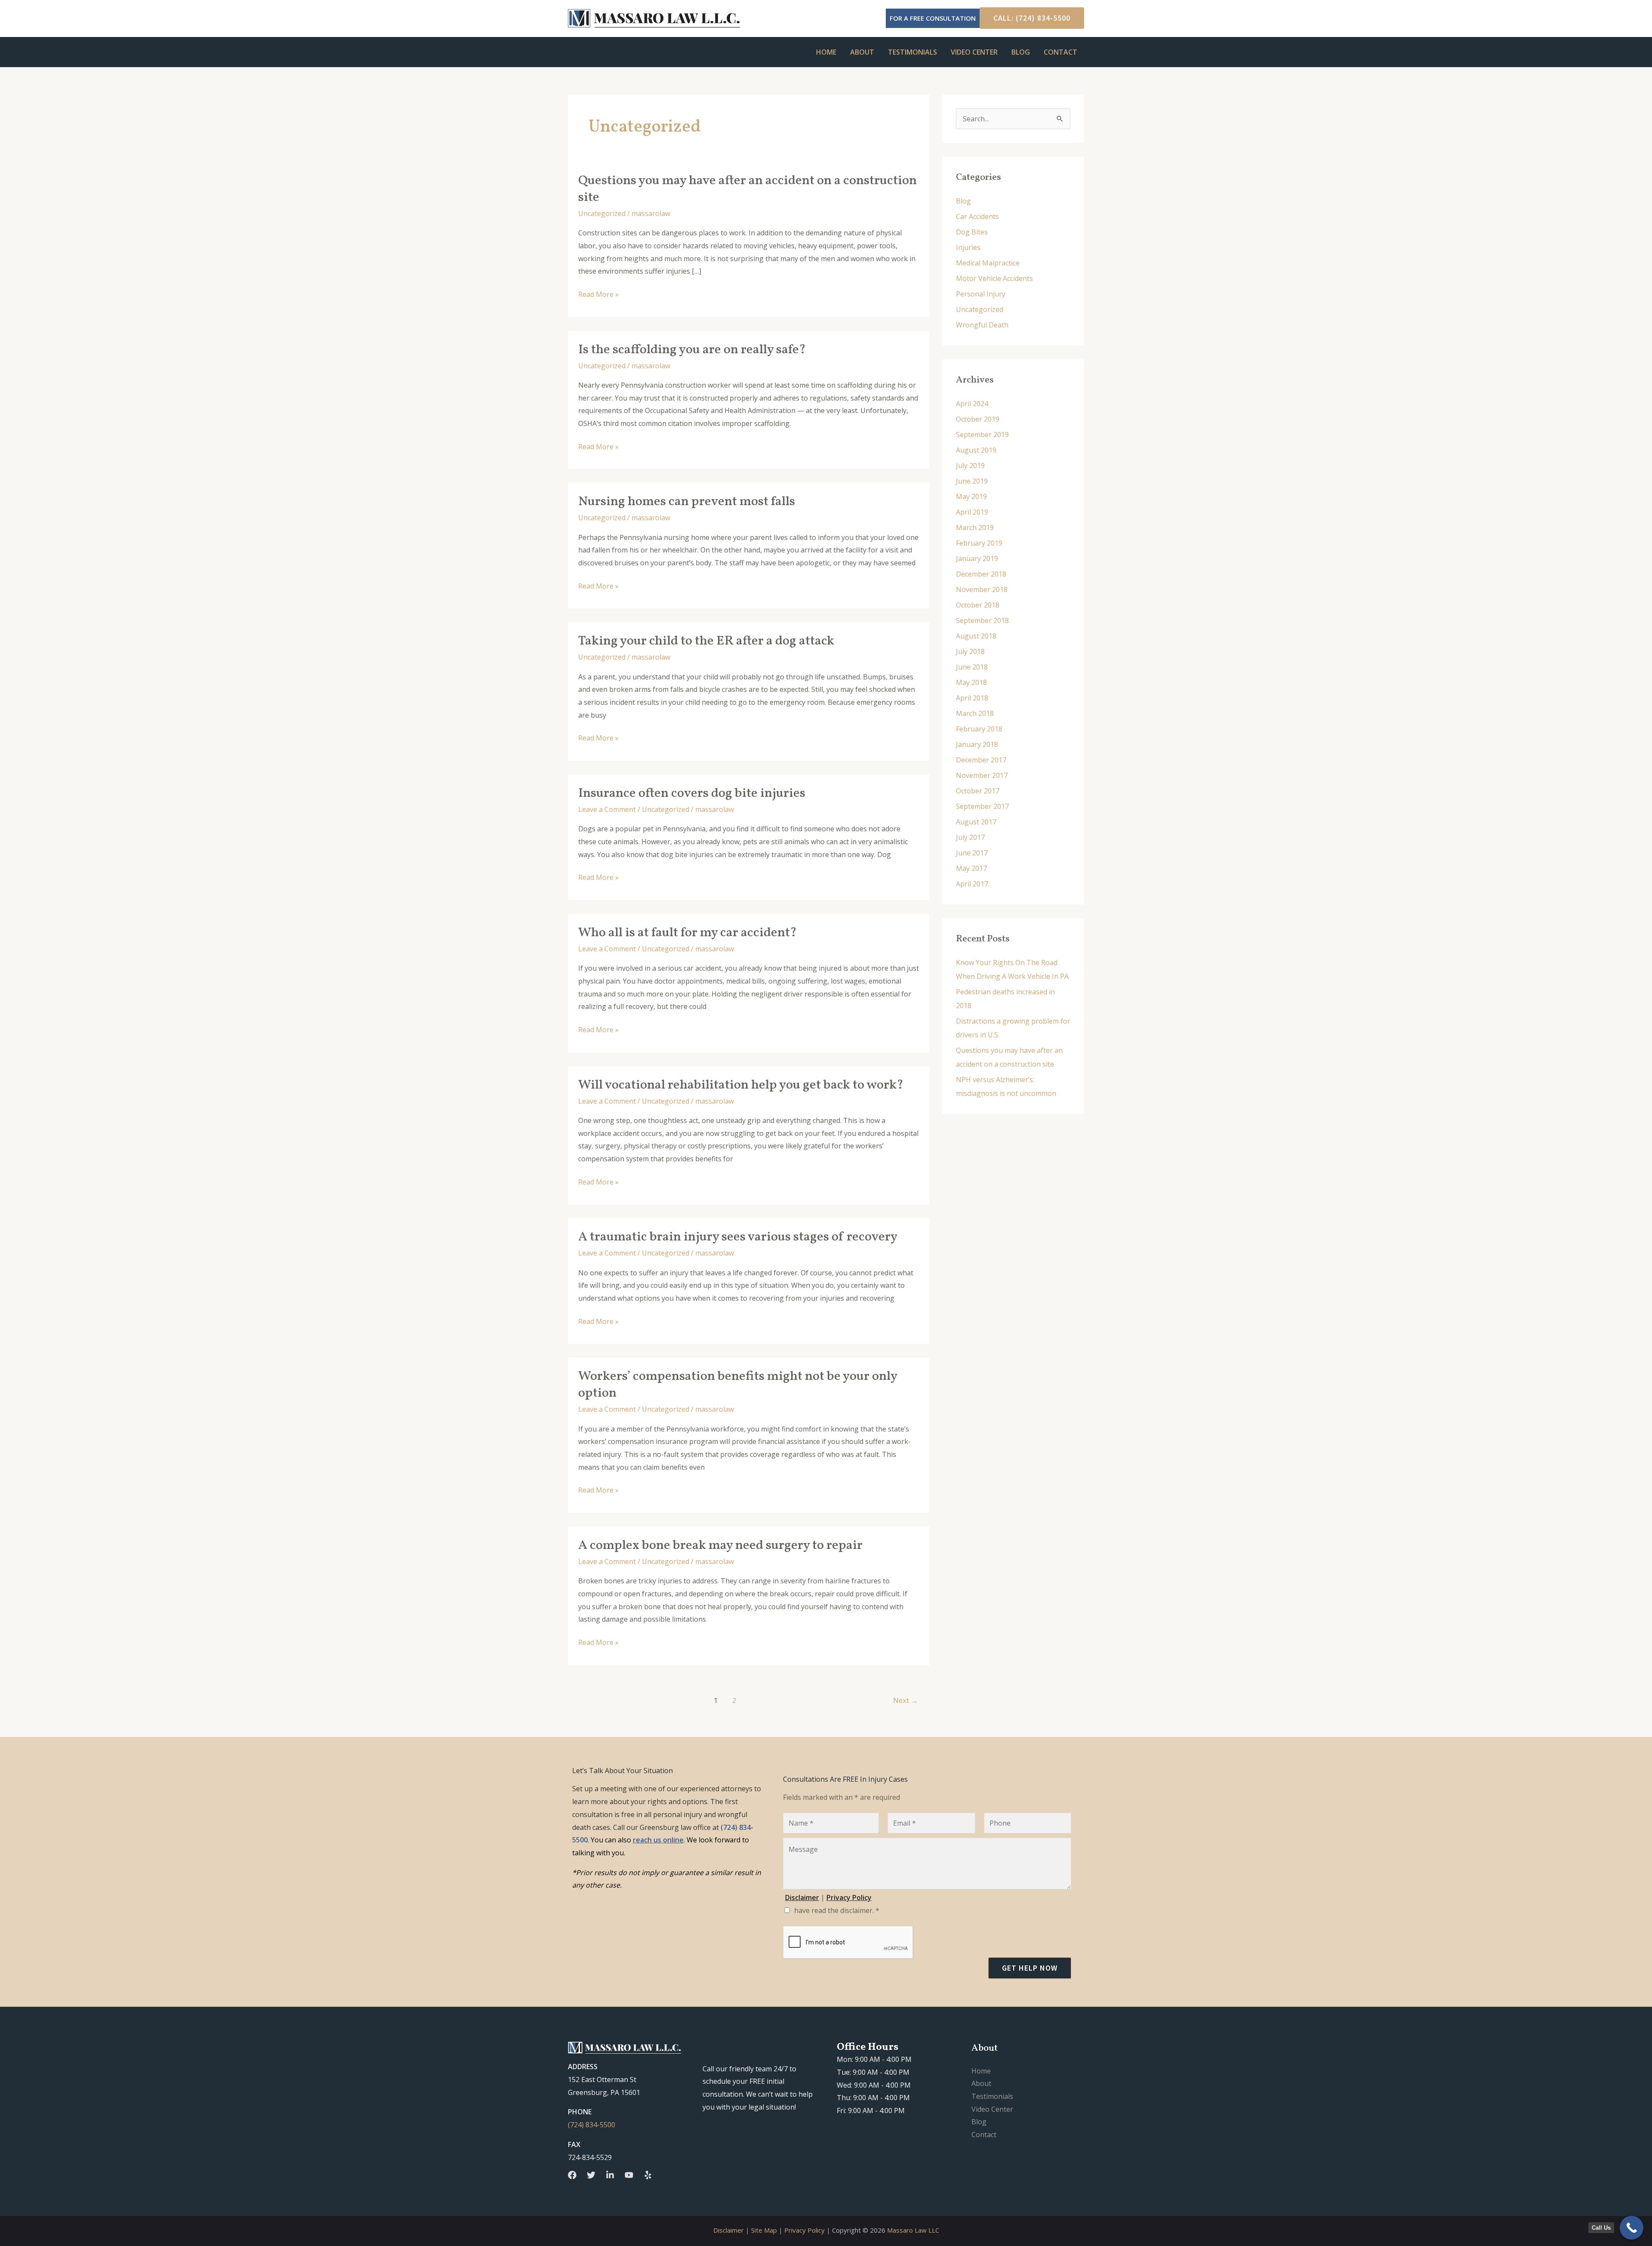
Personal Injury (981, 294)
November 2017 (982, 775)
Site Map (764, 2230)
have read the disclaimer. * (837, 1910)
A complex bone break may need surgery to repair (720, 1546)
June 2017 (972, 853)
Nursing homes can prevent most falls (687, 502)
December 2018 (981, 574)
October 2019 (978, 419)
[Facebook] (572, 2175)
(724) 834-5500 (592, 2125)
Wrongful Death (982, 325)
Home (826, 52)
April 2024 (972, 404)
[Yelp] (648, 2175)
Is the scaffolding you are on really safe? (692, 350)
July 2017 (970, 837)
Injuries (968, 247)
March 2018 (975, 713)
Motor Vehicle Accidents (994, 278)
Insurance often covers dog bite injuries (692, 793)
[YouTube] (629, 2175)
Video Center (974, 52)
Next (906, 1700)
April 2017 (972, 884)
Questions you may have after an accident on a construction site (747, 189)
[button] (1028, 18)
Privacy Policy (804, 2230)
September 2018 (982, 620)
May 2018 (971, 682)
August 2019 (976, 450)
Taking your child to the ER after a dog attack (706, 641)
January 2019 (977, 558)
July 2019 (970, 466)
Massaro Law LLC (913, 2230)
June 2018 (972, 667)
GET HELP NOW (1030, 1968)
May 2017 (971, 868)
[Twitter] (591, 2175)
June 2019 (972, 481)
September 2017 (982, 806)
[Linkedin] (610, 2175)
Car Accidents (977, 216)
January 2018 (977, 744)
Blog (1021, 52)
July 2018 (970, 651)
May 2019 (971, 497)
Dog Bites (972, 232)
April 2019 (972, 512)
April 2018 (972, 698)
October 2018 (978, 605)
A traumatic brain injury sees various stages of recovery (738, 1237)
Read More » (598, 294)
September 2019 (982, 435)
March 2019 (975, 528)
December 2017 (981, 760)
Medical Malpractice (988, 263)
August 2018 (976, 636)
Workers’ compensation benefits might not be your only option (738, 1385)
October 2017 (978, 791)
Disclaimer (729, 2230)
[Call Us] (1632, 2228)
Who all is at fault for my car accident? (687, 933)
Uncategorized (602, 213)
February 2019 (979, 543)
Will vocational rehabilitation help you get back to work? (741, 1085)
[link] (658, 1840)
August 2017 (976, 822)
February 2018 (979, 729)
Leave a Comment (607, 809)
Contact (1060, 52)
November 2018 (982, 589)
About (862, 52)
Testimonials (912, 52)
